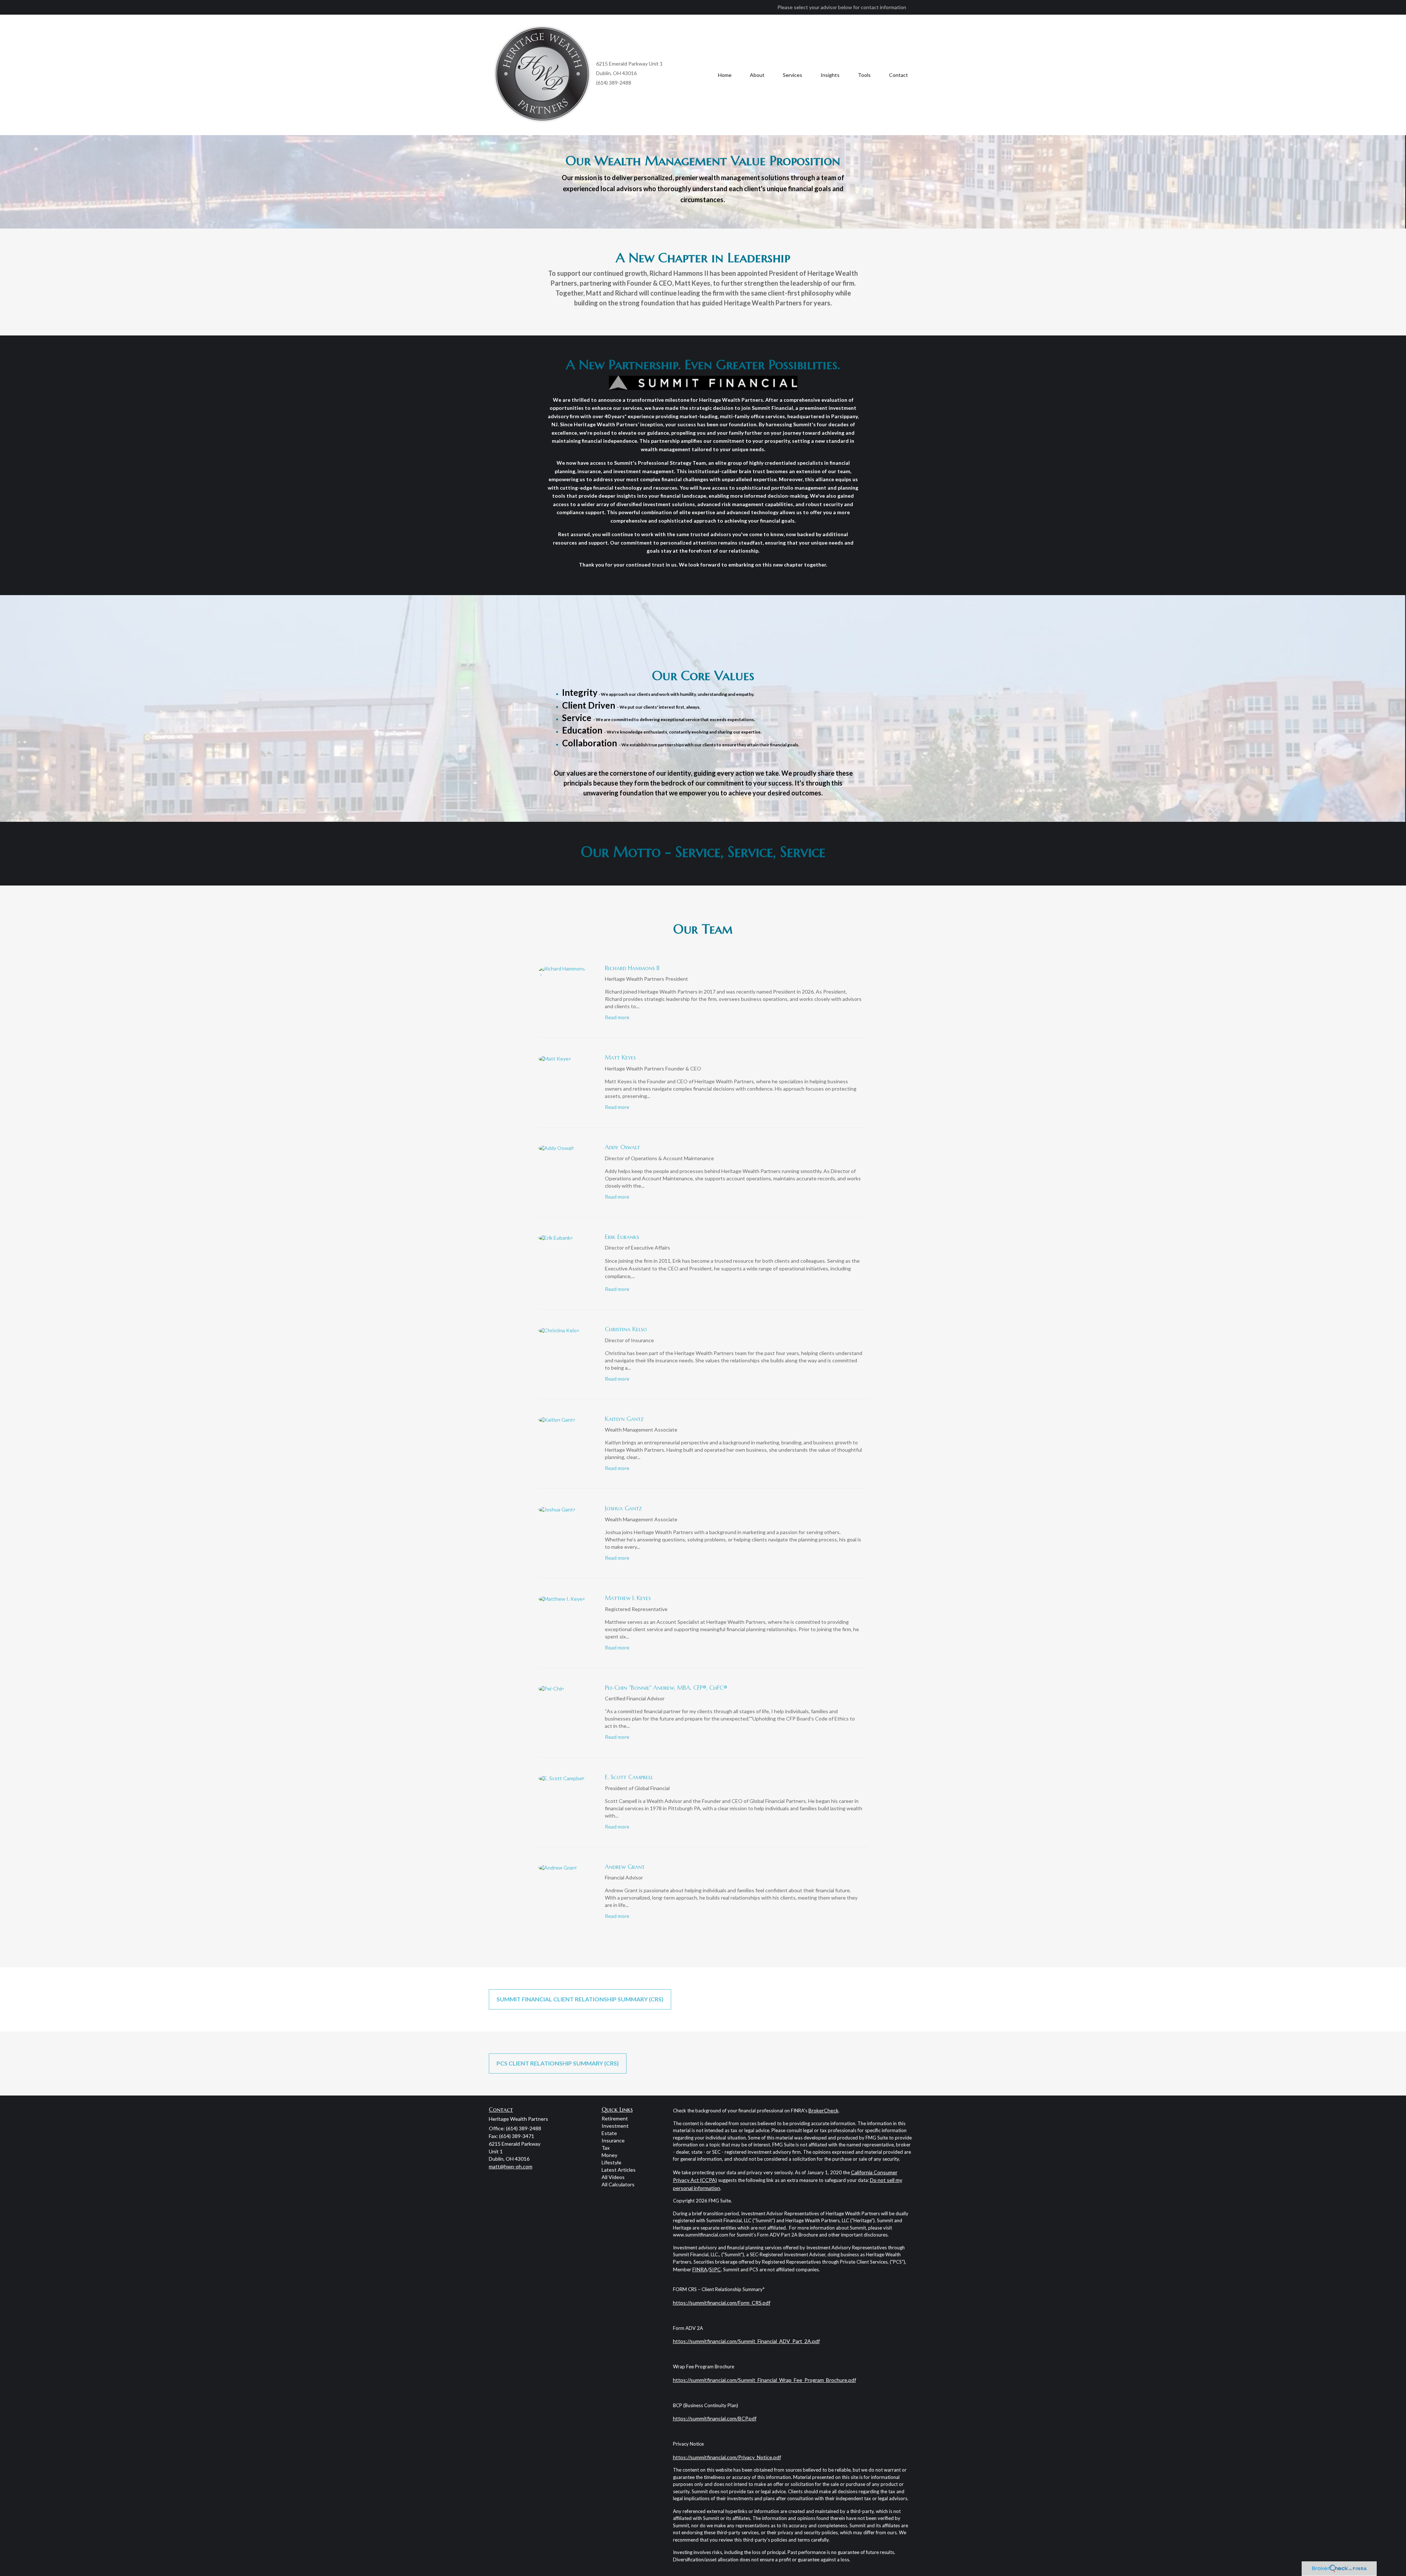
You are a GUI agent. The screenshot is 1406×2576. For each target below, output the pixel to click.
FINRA (700, 2269)
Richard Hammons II (632, 968)
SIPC (715, 2269)
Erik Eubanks (622, 1237)
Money (609, 2155)
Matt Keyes (620, 1057)
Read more (617, 1017)
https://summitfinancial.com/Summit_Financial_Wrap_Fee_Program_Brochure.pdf (765, 2380)
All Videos (613, 2177)
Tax (606, 2148)
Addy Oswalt (622, 1147)
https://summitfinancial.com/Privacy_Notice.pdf (727, 2457)
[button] (757, 75)
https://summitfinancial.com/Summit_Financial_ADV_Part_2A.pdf (746, 2341)
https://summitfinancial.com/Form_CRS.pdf (722, 2303)
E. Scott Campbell (629, 1777)
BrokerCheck (823, 2110)
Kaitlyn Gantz (624, 1419)
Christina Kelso (626, 1329)
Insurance (613, 2140)
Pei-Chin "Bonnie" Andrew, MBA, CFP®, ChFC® (666, 1688)
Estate (609, 2133)
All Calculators (618, 2184)
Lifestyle (611, 2162)
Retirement (615, 2118)
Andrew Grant (625, 1867)
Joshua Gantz (623, 1508)
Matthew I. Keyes (628, 1598)
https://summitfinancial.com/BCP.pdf (715, 2418)
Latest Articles (619, 2170)
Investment (615, 2126)
